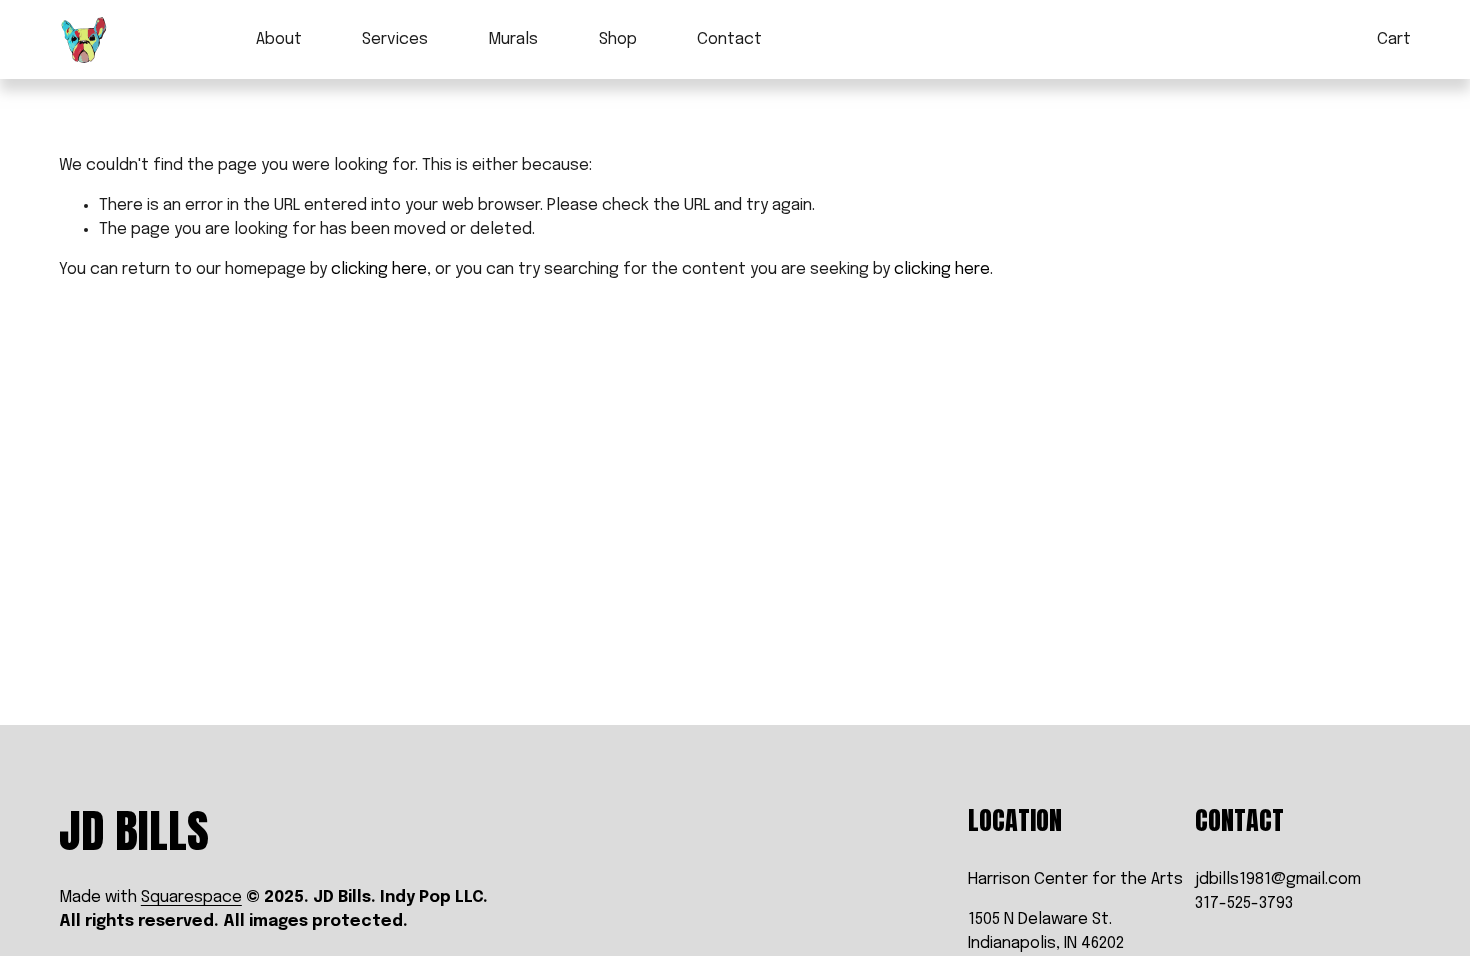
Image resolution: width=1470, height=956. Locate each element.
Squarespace (191, 897)
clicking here (379, 269)
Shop (618, 39)
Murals (513, 39)
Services (395, 39)
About (279, 39)
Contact (729, 39)
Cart (1394, 39)
